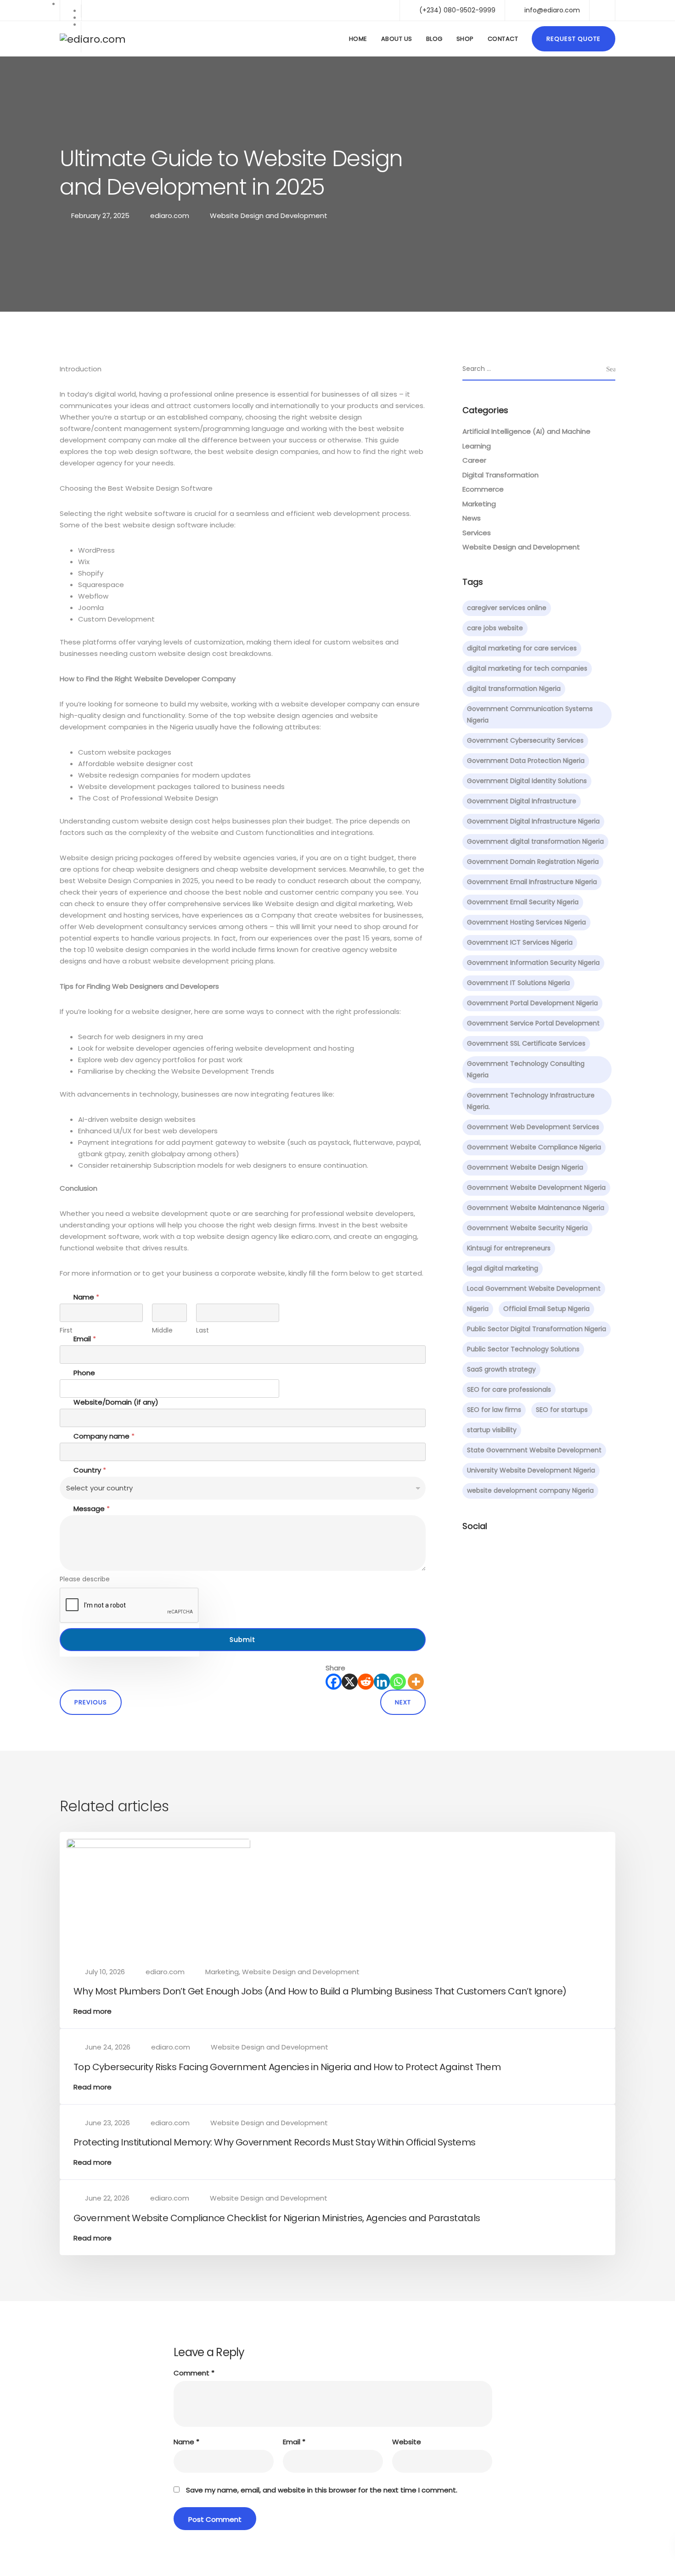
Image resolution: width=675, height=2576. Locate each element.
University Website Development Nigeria (531, 1470)
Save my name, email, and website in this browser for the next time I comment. (322, 2490)
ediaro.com (170, 216)
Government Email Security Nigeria (523, 902)
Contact (503, 39)
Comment (194, 2373)
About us (397, 39)
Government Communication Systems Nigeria (530, 714)
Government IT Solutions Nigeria (518, 983)
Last (202, 1330)
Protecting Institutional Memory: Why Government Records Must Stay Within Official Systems (275, 2142)
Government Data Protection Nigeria (526, 761)
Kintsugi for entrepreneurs (509, 1248)
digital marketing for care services (522, 648)
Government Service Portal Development (533, 1023)
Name (186, 2442)
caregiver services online (507, 608)
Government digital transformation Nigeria (535, 841)
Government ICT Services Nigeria (520, 942)
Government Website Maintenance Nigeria (536, 1208)
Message (92, 1509)
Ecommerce (483, 489)
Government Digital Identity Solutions (527, 781)
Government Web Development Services (533, 1127)
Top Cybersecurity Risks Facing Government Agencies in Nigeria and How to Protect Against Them (287, 2067)
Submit (242, 1640)
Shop (465, 39)
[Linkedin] (382, 1682)
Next (403, 1702)
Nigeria (478, 1309)
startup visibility (492, 1430)
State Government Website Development (534, 1450)
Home (358, 39)
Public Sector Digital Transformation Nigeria (537, 1329)
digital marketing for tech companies (527, 668)
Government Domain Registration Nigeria (533, 862)
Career (474, 460)
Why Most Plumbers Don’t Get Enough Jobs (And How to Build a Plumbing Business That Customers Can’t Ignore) (320, 1991)
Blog (434, 39)
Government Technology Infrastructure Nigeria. (531, 1101)
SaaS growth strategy (501, 1369)
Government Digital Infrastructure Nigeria (533, 821)
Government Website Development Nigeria (536, 1187)
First (66, 1330)
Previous (91, 1702)
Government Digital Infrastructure (522, 801)
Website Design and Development (269, 216)
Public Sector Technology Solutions (523, 1349)
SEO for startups (562, 1410)
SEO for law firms (494, 1410)
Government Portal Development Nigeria (532, 1003)
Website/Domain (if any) (116, 1402)
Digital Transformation (501, 475)
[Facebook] (334, 1682)
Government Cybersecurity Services (525, 740)
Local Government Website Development (534, 1288)
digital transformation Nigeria (514, 689)
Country (90, 1470)
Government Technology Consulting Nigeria (526, 1069)
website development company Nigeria (530, 1490)
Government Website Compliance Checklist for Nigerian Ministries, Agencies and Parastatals (277, 2218)
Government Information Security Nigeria (533, 963)
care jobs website (495, 628)
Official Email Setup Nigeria (546, 1309)
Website (407, 2442)
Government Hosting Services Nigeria (526, 922)
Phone (84, 1373)
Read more (93, 2011)
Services (477, 533)
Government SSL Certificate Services (526, 1043)
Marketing (479, 504)
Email (85, 1339)
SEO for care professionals (509, 1389)
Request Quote (574, 39)
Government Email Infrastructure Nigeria (532, 882)
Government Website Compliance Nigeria (534, 1147)
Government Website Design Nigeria (525, 1167)
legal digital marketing (503, 1268)
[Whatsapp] (398, 1682)
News (472, 518)
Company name (104, 1436)
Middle (162, 1330)
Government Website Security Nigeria (527, 1228)
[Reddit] (366, 1682)
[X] (350, 1682)
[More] (416, 1682)
